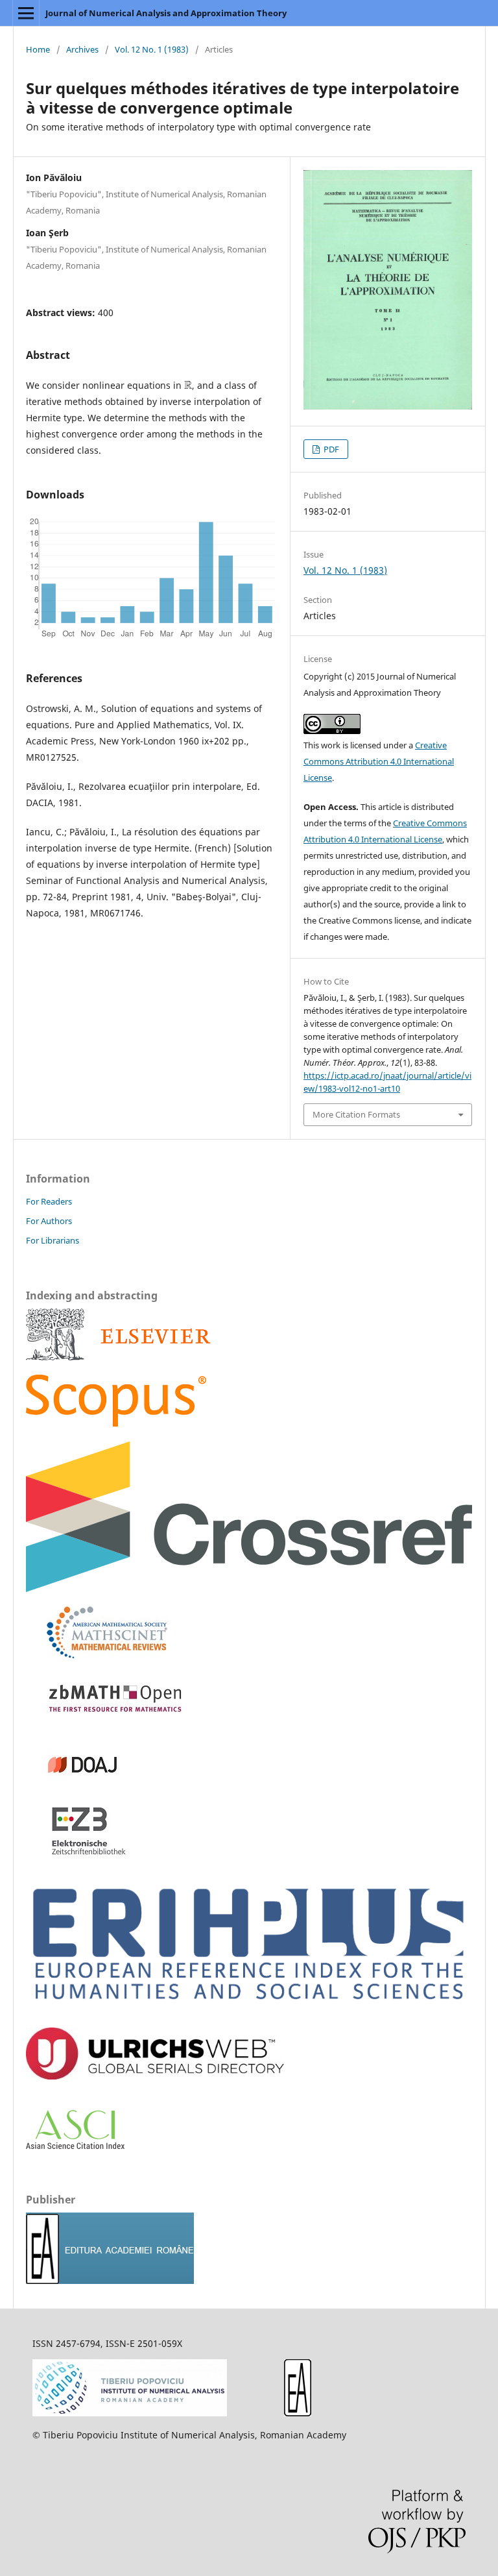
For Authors (49, 1221)
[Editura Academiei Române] (298, 2413)
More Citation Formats (356, 1114)
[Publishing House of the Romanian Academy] (110, 2280)
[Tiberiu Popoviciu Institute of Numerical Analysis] (130, 2413)
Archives (82, 49)
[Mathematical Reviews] (97, 1655)
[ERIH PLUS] (249, 2010)
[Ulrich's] (155, 2076)
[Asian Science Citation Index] (75, 2145)
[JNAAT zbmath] (110, 1721)
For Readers (49, 1201)
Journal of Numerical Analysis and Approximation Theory (166, 13)
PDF (330, 449)
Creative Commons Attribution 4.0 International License (379, 761)
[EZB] (77, 1853)
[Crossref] (249, 1589)
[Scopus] (118, 1357)
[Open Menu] (26, 13)
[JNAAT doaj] (77, 1787)
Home (38, 49)
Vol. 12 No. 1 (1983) (152, 49)
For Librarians (53, 1240)
